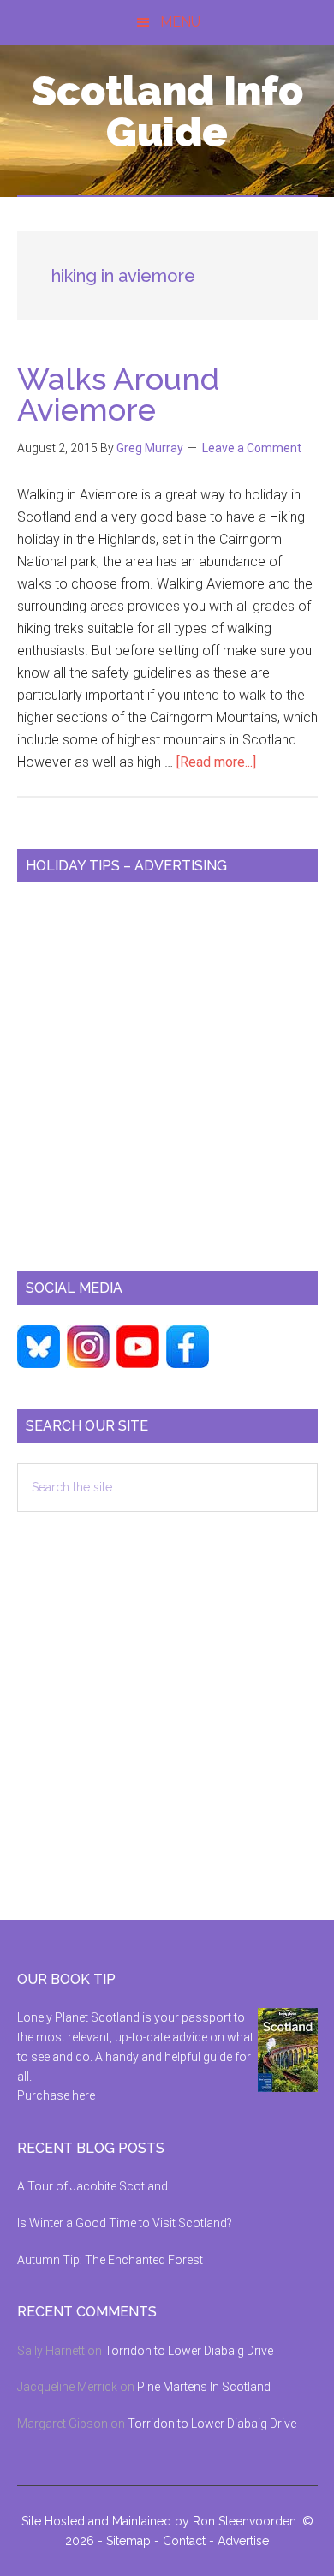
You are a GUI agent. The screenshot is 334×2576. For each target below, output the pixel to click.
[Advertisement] (167, 1070)
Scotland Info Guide (167, 111)
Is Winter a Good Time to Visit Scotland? (125, 2223)
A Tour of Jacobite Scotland (92, 2186)
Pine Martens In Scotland (204, 2387)
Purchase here (56, 2095)
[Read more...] (216, 762)
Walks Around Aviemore (118, 394)
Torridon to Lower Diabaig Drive (189, 2351)
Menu (180, 22)
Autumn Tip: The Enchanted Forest (110, 2260)
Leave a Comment (252, 448)
